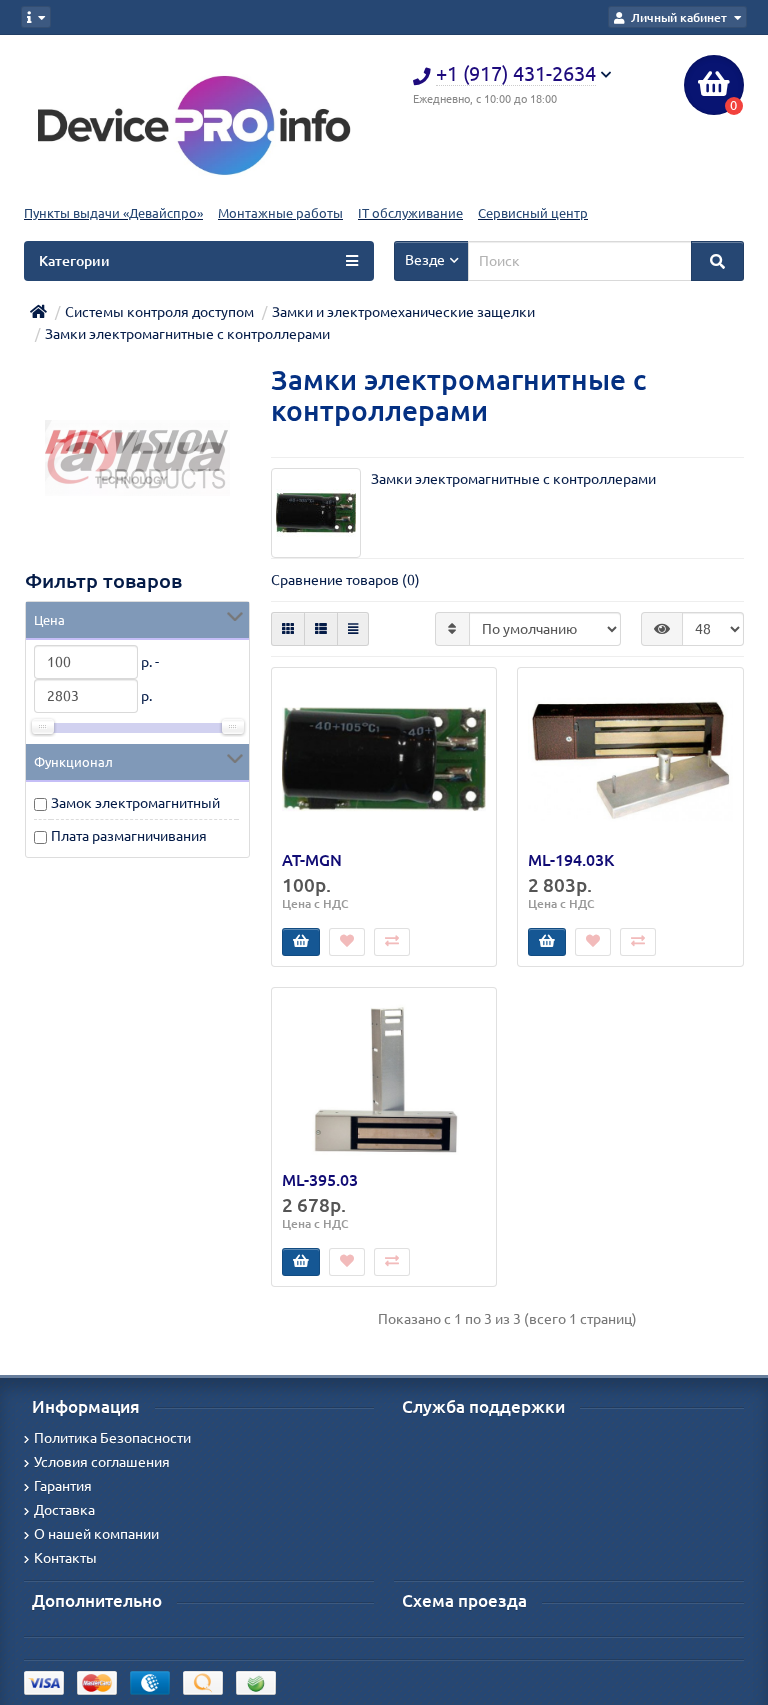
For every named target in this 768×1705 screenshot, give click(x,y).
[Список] (321, 629)
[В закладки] (347, 942)
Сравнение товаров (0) (345, 580)
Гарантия (63, 1486)
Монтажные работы (280, 213)
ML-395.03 (320, 1180)
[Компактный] (353, 629)
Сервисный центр (533, 213)
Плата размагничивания (129, 836)
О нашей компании (96, 1534)
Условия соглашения (102, 1462)
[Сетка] (288, 629)
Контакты (65, 1558)
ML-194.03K (571, 860)
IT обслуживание (410, 213)
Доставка (64, 1510)
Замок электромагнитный (135, 803)
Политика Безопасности (112, 1438)
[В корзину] (301, 942)
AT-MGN (312, 860)
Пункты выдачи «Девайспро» (113, 213)
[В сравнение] (392, 942)
